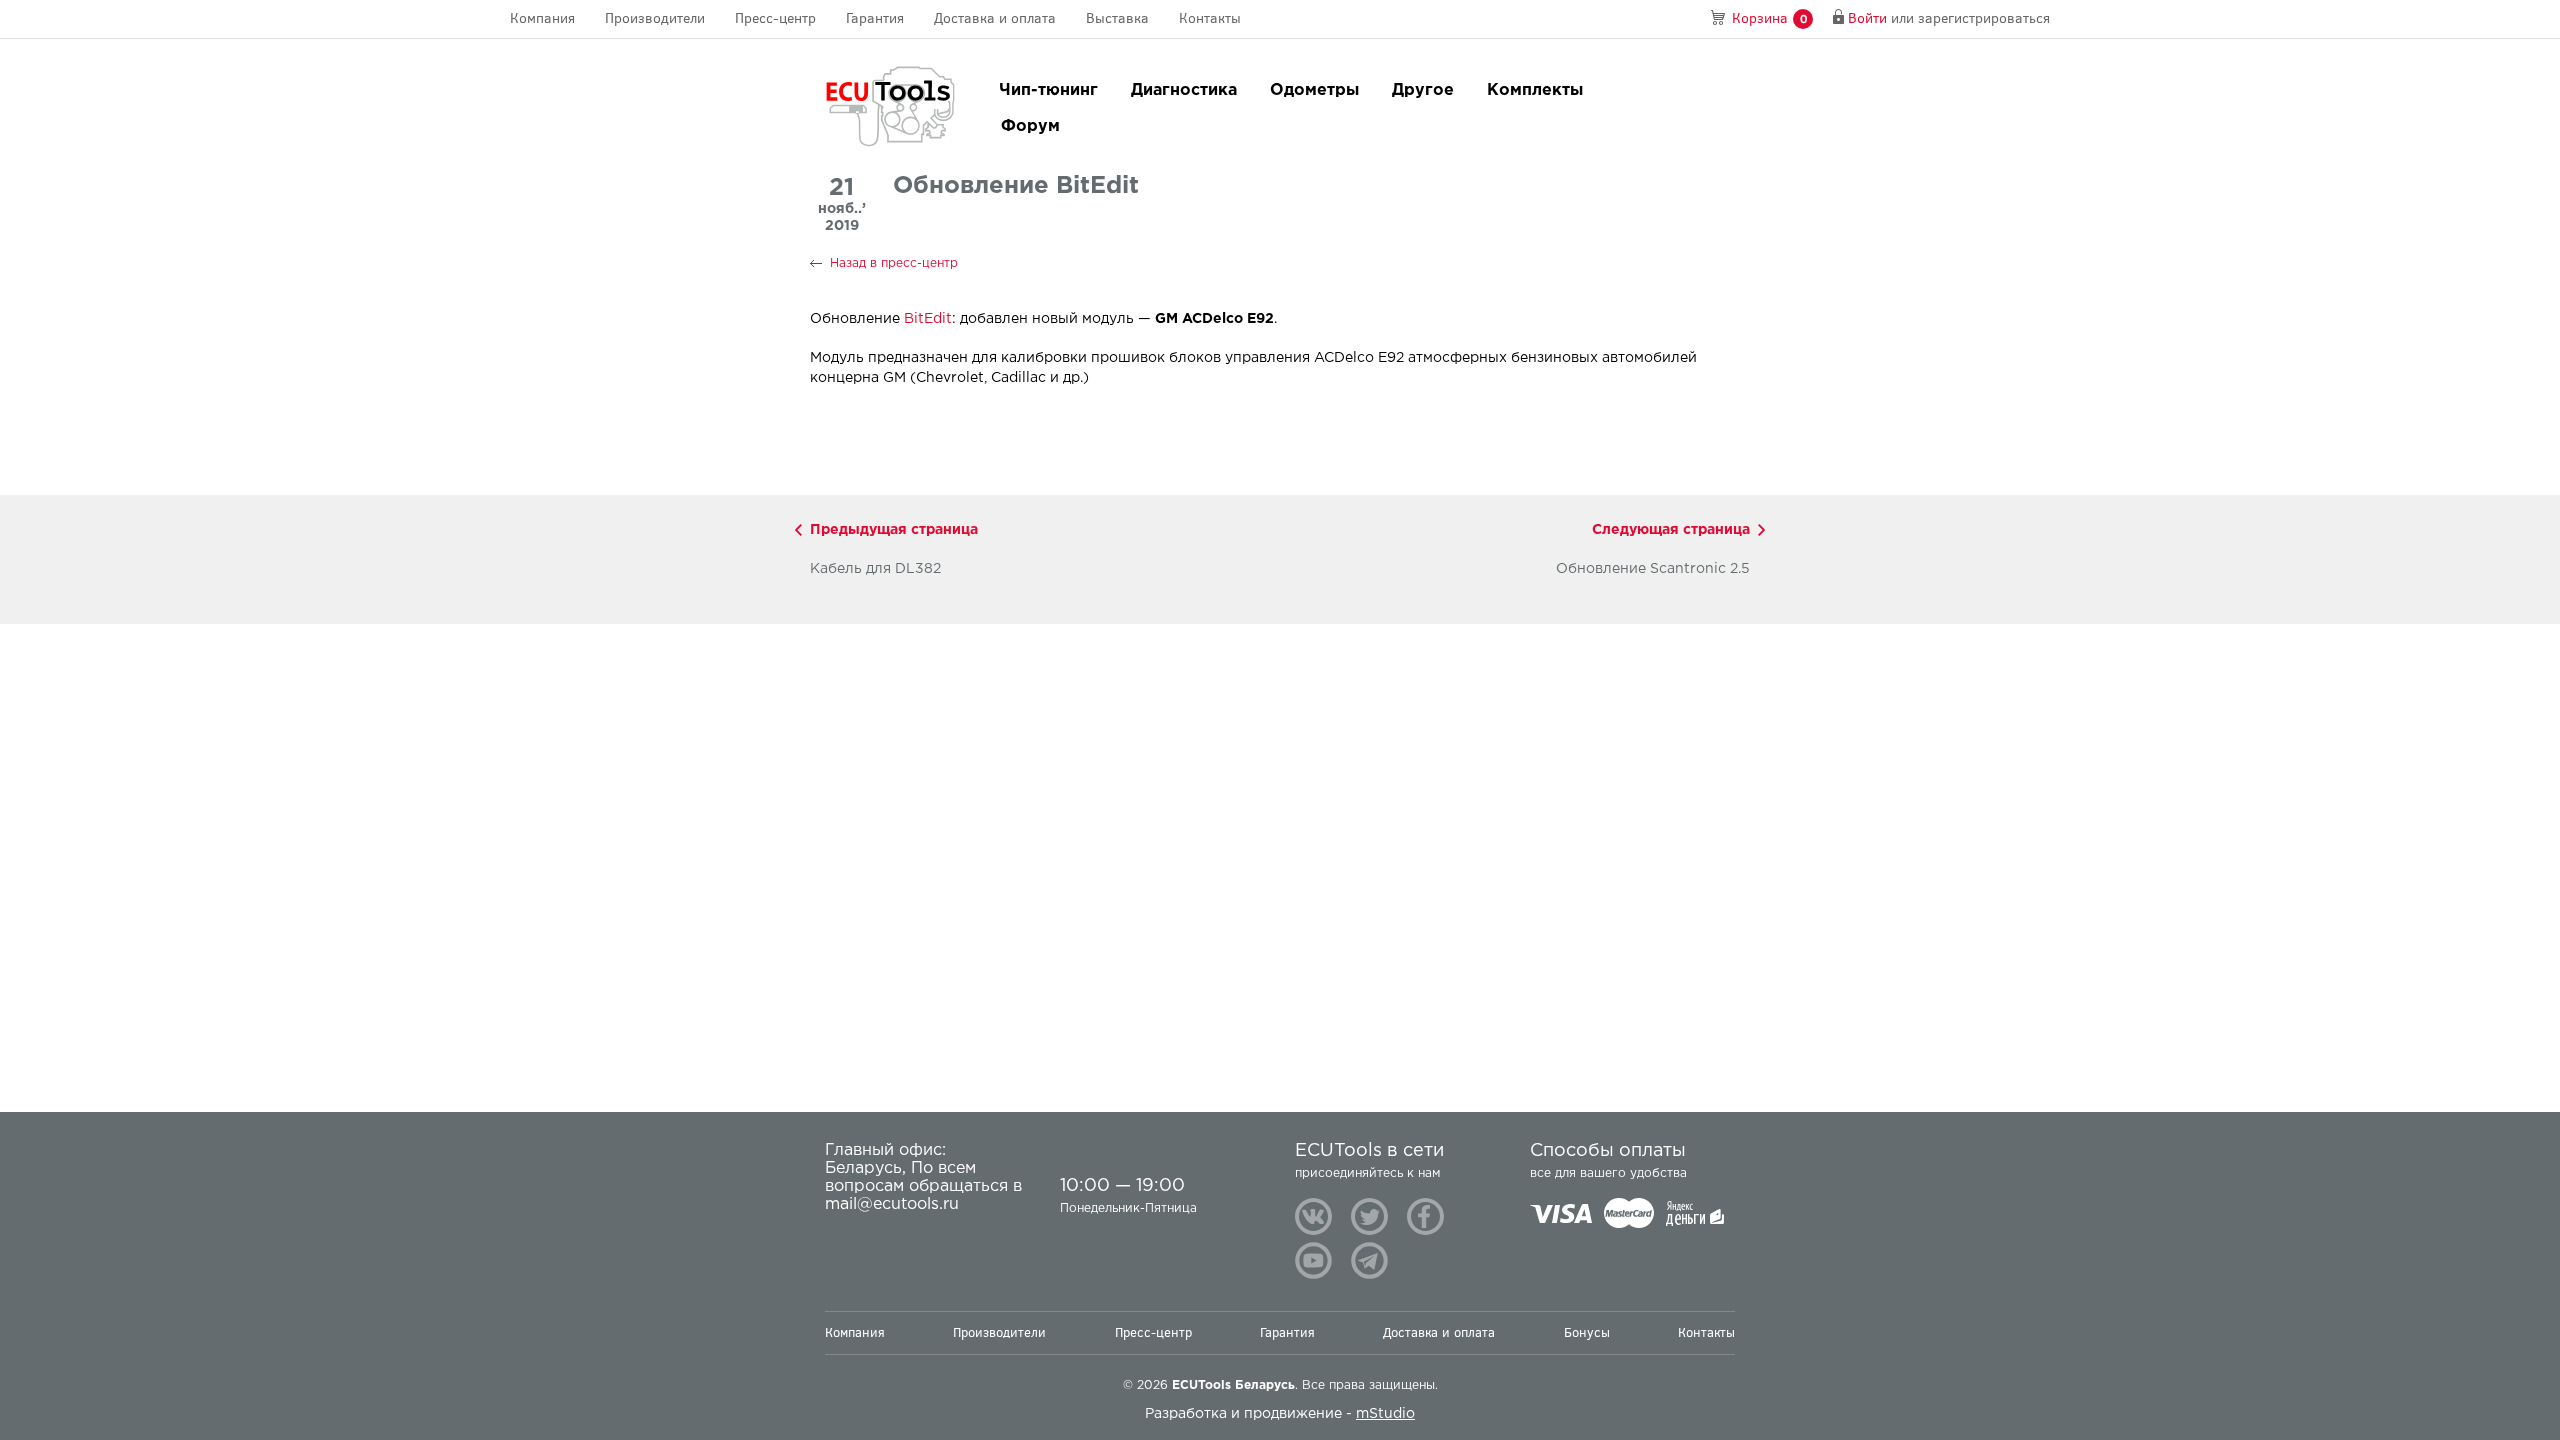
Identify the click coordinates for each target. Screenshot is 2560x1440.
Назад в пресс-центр (894, 263)
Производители (655, 18)
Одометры (1314, 90)
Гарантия (875, 18)
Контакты (1210, 18)
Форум (1030, 126)
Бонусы (1587, 1332)
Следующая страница (1671, 530)
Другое (1423, 90)
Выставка (1117, 18)
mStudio (1385, 1414)
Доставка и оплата (995, 18)
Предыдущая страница (894, 530)
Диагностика (1184, 90)
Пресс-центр (775, 18)
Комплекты (1535, 90)
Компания (542, 18)
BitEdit (928, 319)
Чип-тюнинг (1048, 90)
